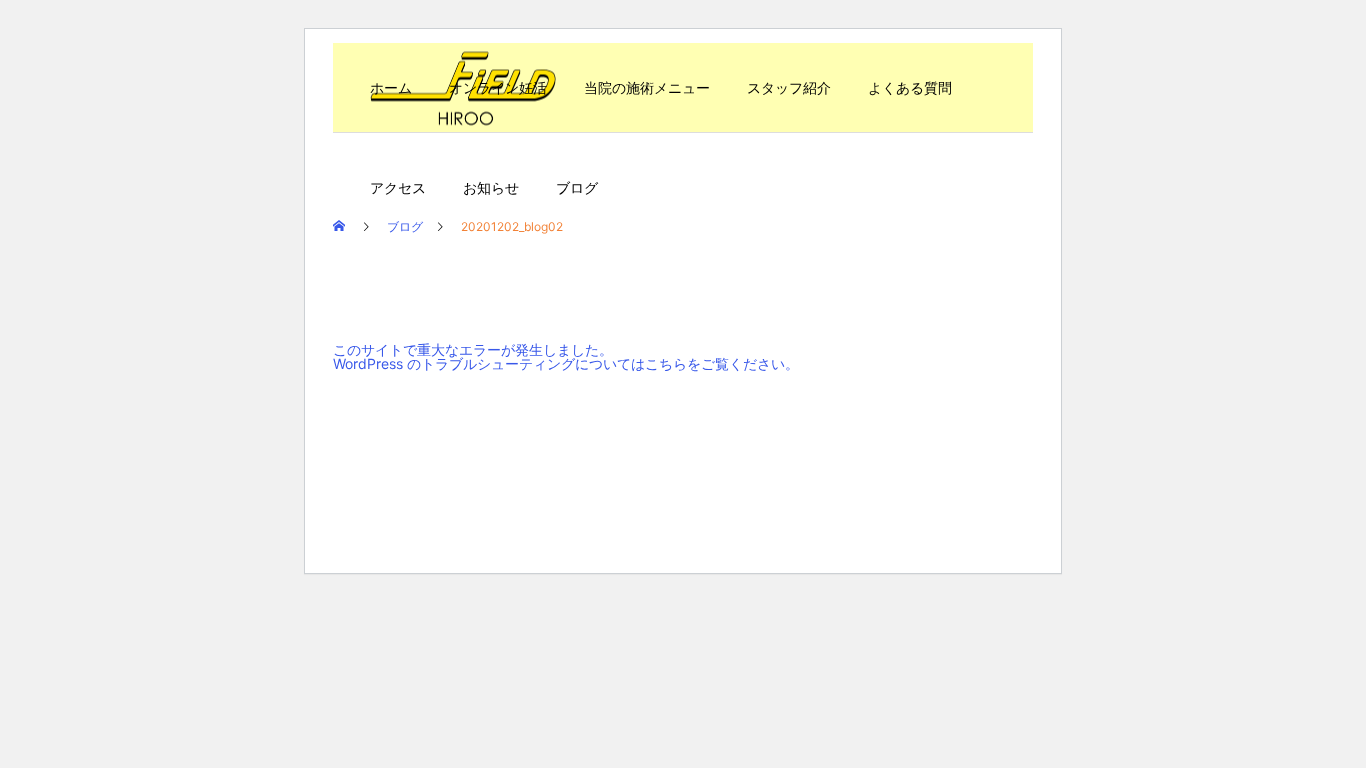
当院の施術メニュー (647, 87)
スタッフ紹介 (789, 87)
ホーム (391, 87)
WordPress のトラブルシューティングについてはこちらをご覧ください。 (566, 363)
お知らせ (491, 187)
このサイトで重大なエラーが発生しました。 (473, 349)
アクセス (398, 187)
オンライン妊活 (498, 87)
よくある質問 (910, 87)
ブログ (577, 187)
